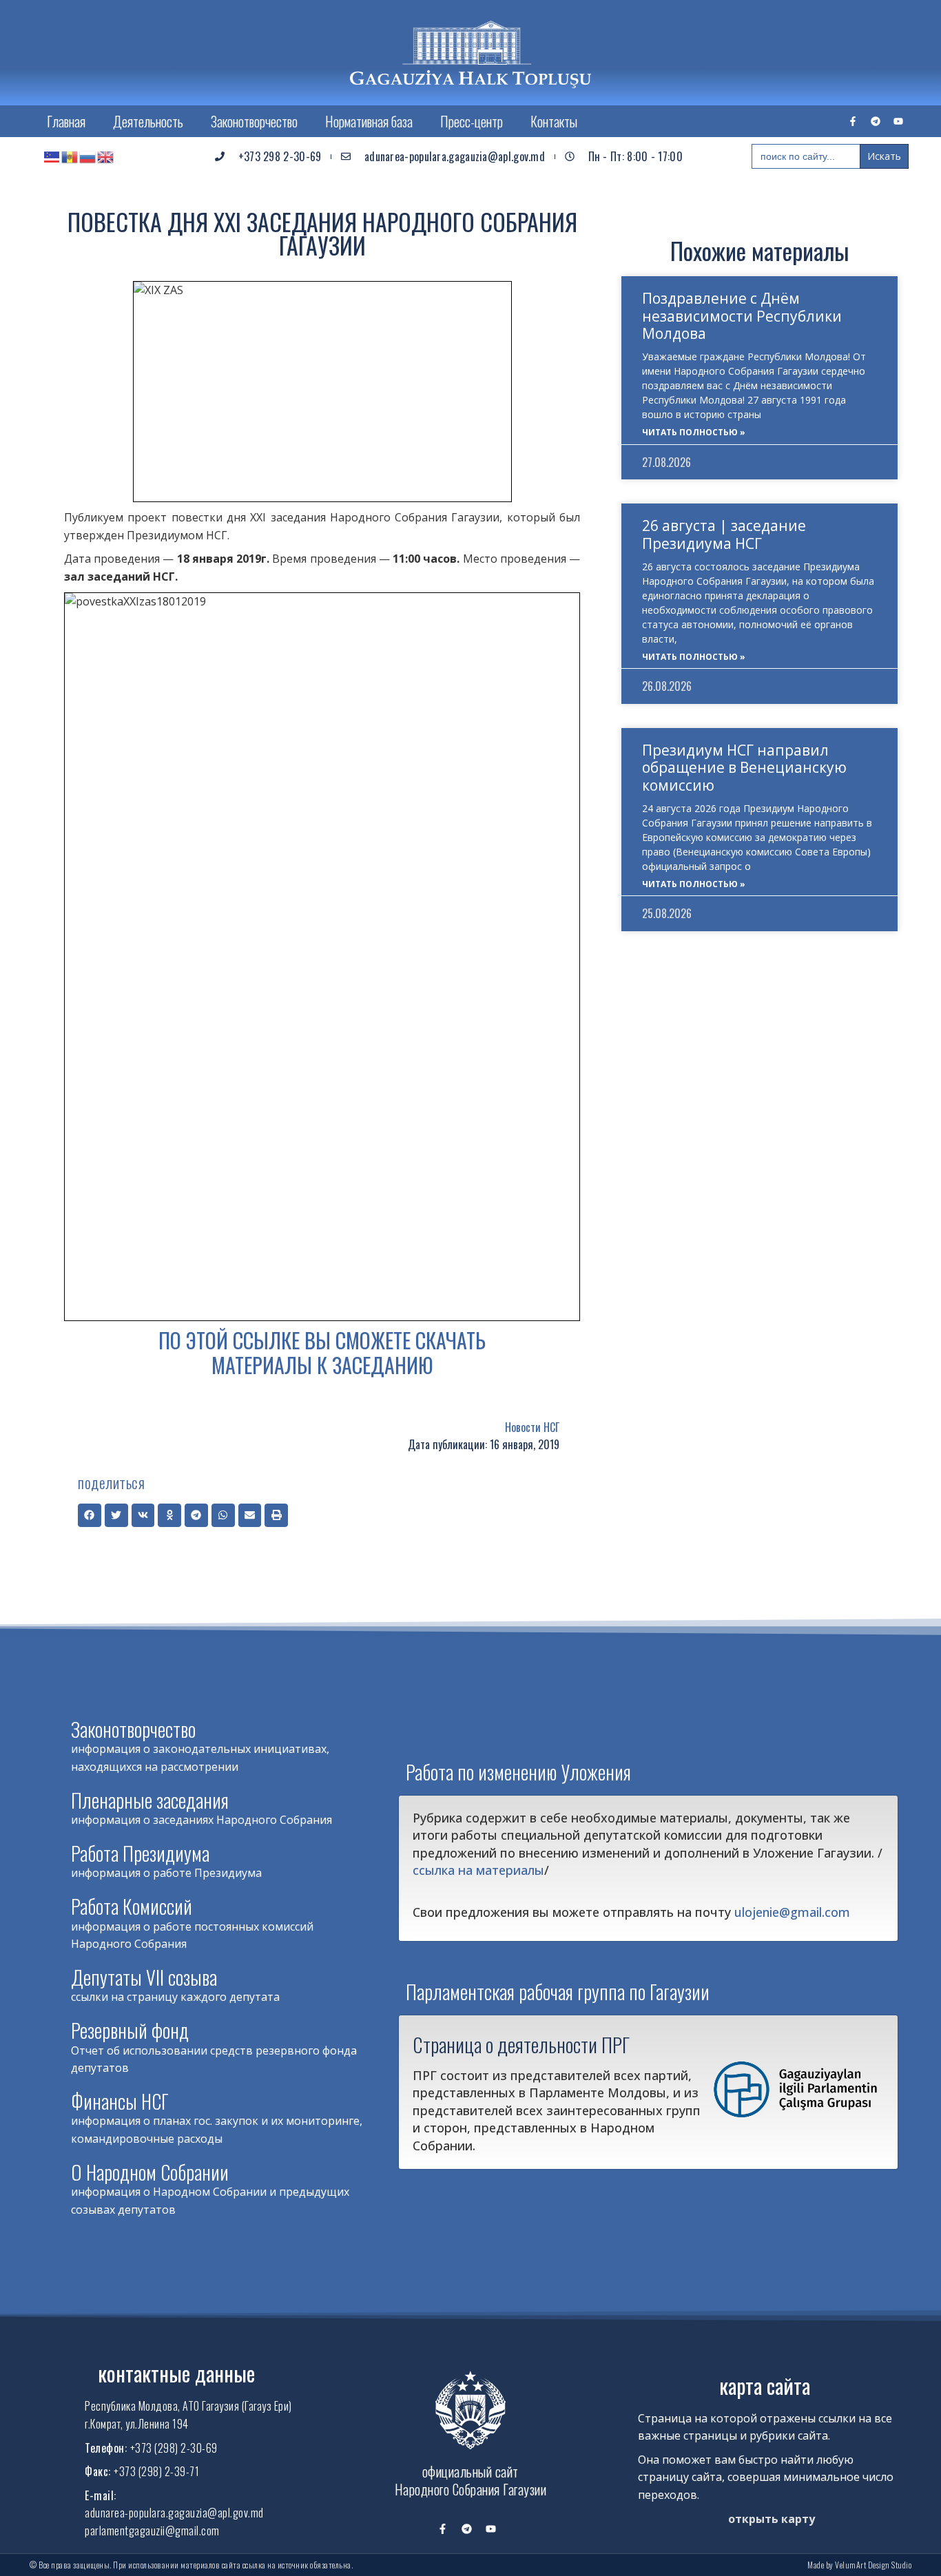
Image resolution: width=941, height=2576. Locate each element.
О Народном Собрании (150, 2172)
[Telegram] (876, 121)
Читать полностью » (694, 432)
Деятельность (148, 121)
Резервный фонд (130, 2030)
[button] (90, 1515)
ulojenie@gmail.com (792, 1912)
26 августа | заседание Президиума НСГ (724, 534)
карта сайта (765, 2386)
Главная (66, 121)
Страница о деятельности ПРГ (521, 2044)
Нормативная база (369, 121)
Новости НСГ (532, 1427)
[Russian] (88, 156)
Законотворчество (254, 121)
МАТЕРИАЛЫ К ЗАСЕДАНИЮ (322, 1365)
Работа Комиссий (132, 1906)
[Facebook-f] (853, 121)
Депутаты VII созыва (144, 1977)
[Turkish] (52, 156)
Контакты (554, 121)
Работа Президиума (140, 1853)
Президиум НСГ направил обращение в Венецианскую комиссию (744, 767)
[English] (106, 156)
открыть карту (772, 2519)
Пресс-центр (472, 121)
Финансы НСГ (120, 2101)
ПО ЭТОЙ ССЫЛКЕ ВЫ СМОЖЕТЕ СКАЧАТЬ (322, 1340)
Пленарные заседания (150, 1800)
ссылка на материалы (478, 1870)
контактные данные (176, 2373)
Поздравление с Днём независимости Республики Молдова (742, 315)
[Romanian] (70, 156)
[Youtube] (898, 121)
